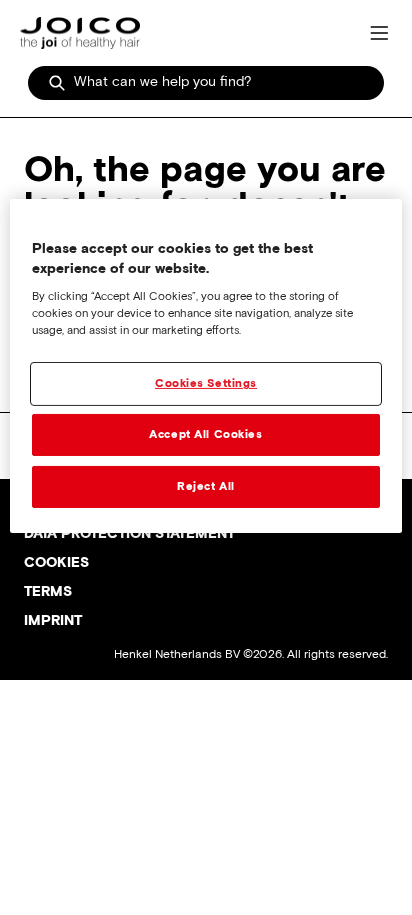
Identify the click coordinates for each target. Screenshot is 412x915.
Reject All (206, 486)
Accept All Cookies (205, 434)
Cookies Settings (206, 383)
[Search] (57, 83)
